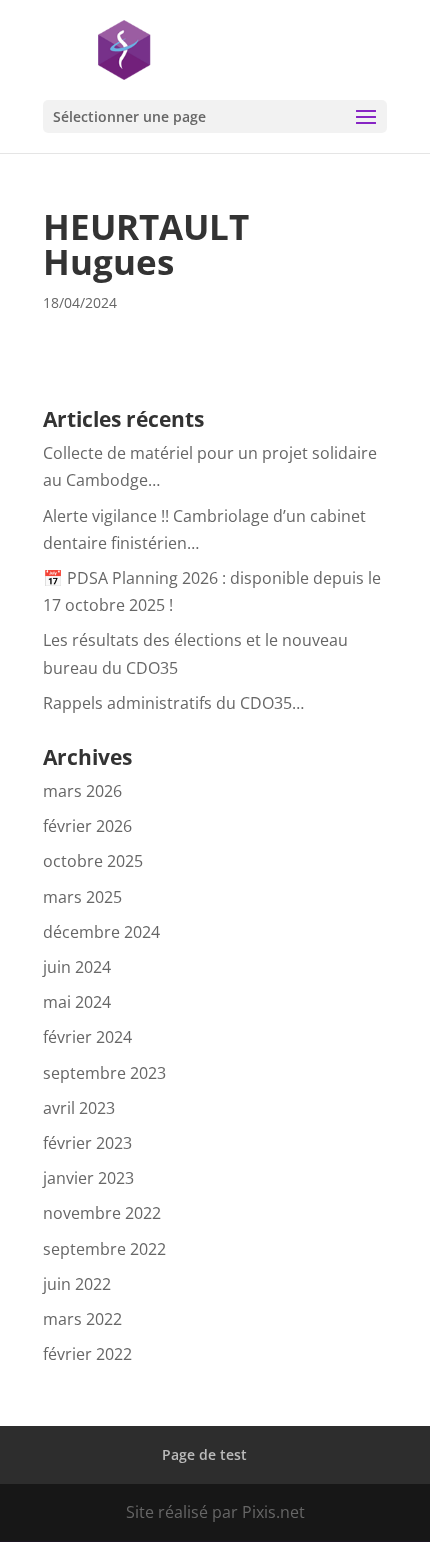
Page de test (204, 1454)
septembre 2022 (104, 1249)
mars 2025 (82, 897)
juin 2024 (77, 967)
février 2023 (87, 1143)
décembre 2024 (101, 932)
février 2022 (87, 1354)
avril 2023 (79, 1108)
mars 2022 (82, 1319)
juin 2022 (77, 1284)
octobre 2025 (93, 861)
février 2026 (87, 826)
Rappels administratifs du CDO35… (173, 703)
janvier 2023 (88, 1178)
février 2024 (87, 1037)
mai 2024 (77, 1002)
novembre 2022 (102, 1213)
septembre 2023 (104, 1073)
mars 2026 (82, 791)
